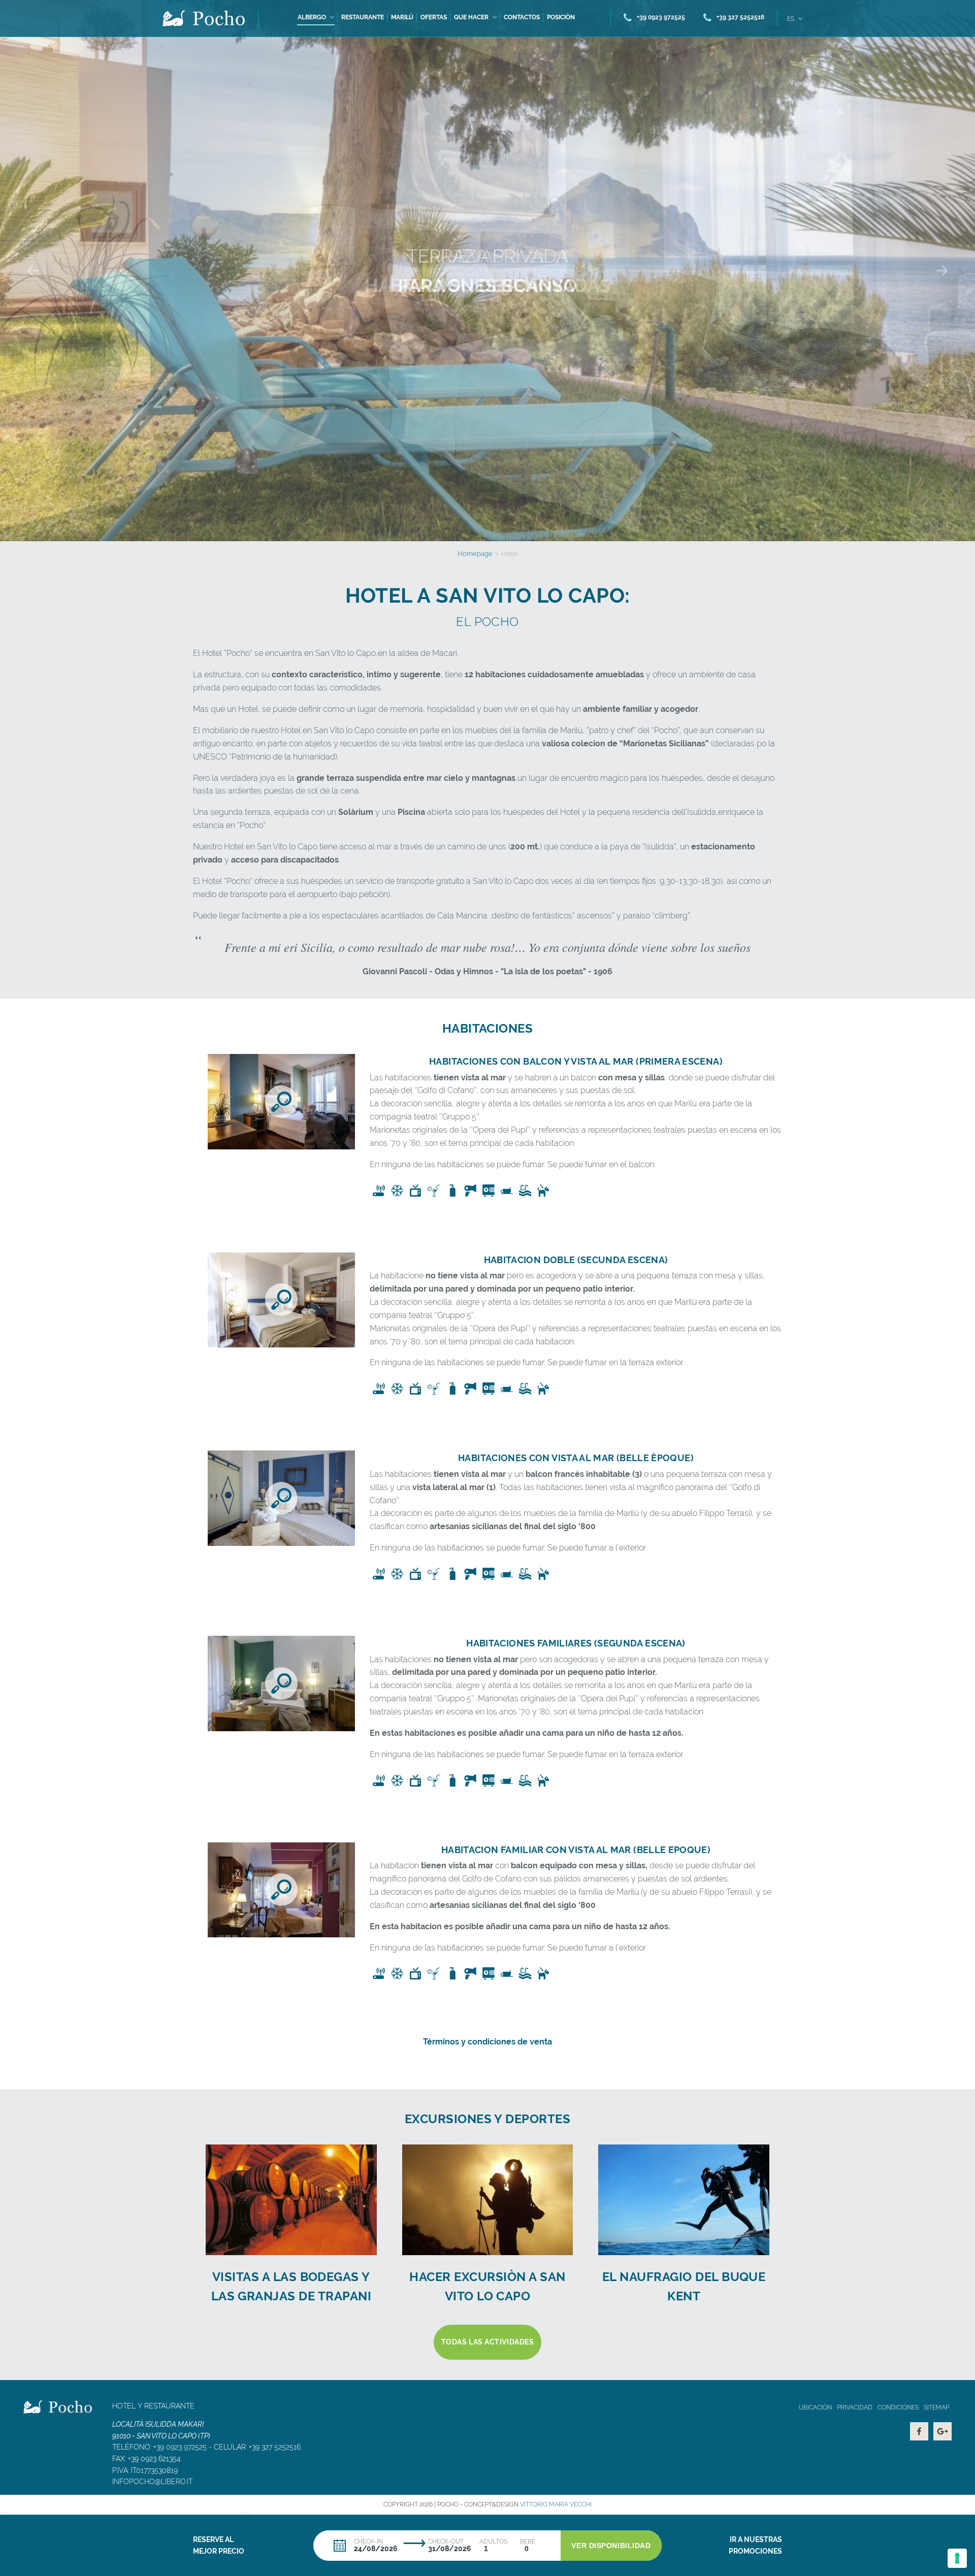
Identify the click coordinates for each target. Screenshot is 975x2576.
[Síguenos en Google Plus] (942, 2431)
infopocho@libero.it (152, 2482)
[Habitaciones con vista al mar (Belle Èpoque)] (281, 1498)
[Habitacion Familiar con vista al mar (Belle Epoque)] (281, 1890)
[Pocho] (204, 18)
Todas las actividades (488, 2342)
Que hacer (471, 17)
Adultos (493, 2541)
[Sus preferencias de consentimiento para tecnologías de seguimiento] (957, 2558)
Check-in (368, 2541)
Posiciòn (561, 17)
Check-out (446, 2541)
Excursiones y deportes (488, 2119)
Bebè (528, 2541)
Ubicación (815, 2407)
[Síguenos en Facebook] (919, 2431)
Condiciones (898, 2407)
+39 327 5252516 (275, 2447)
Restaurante (363, 17)
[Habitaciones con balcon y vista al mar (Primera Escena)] (281, 1102)
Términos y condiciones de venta (487, 2042)
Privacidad (855, 2407)
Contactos (522, 17)
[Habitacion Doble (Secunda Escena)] (281, 1300)
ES (791, 19)
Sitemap (936, 2407)
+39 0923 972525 (180, 2447)
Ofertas (434, 17)
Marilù (402, 17)
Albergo (312, 17)
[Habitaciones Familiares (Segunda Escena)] (281, 1683)
